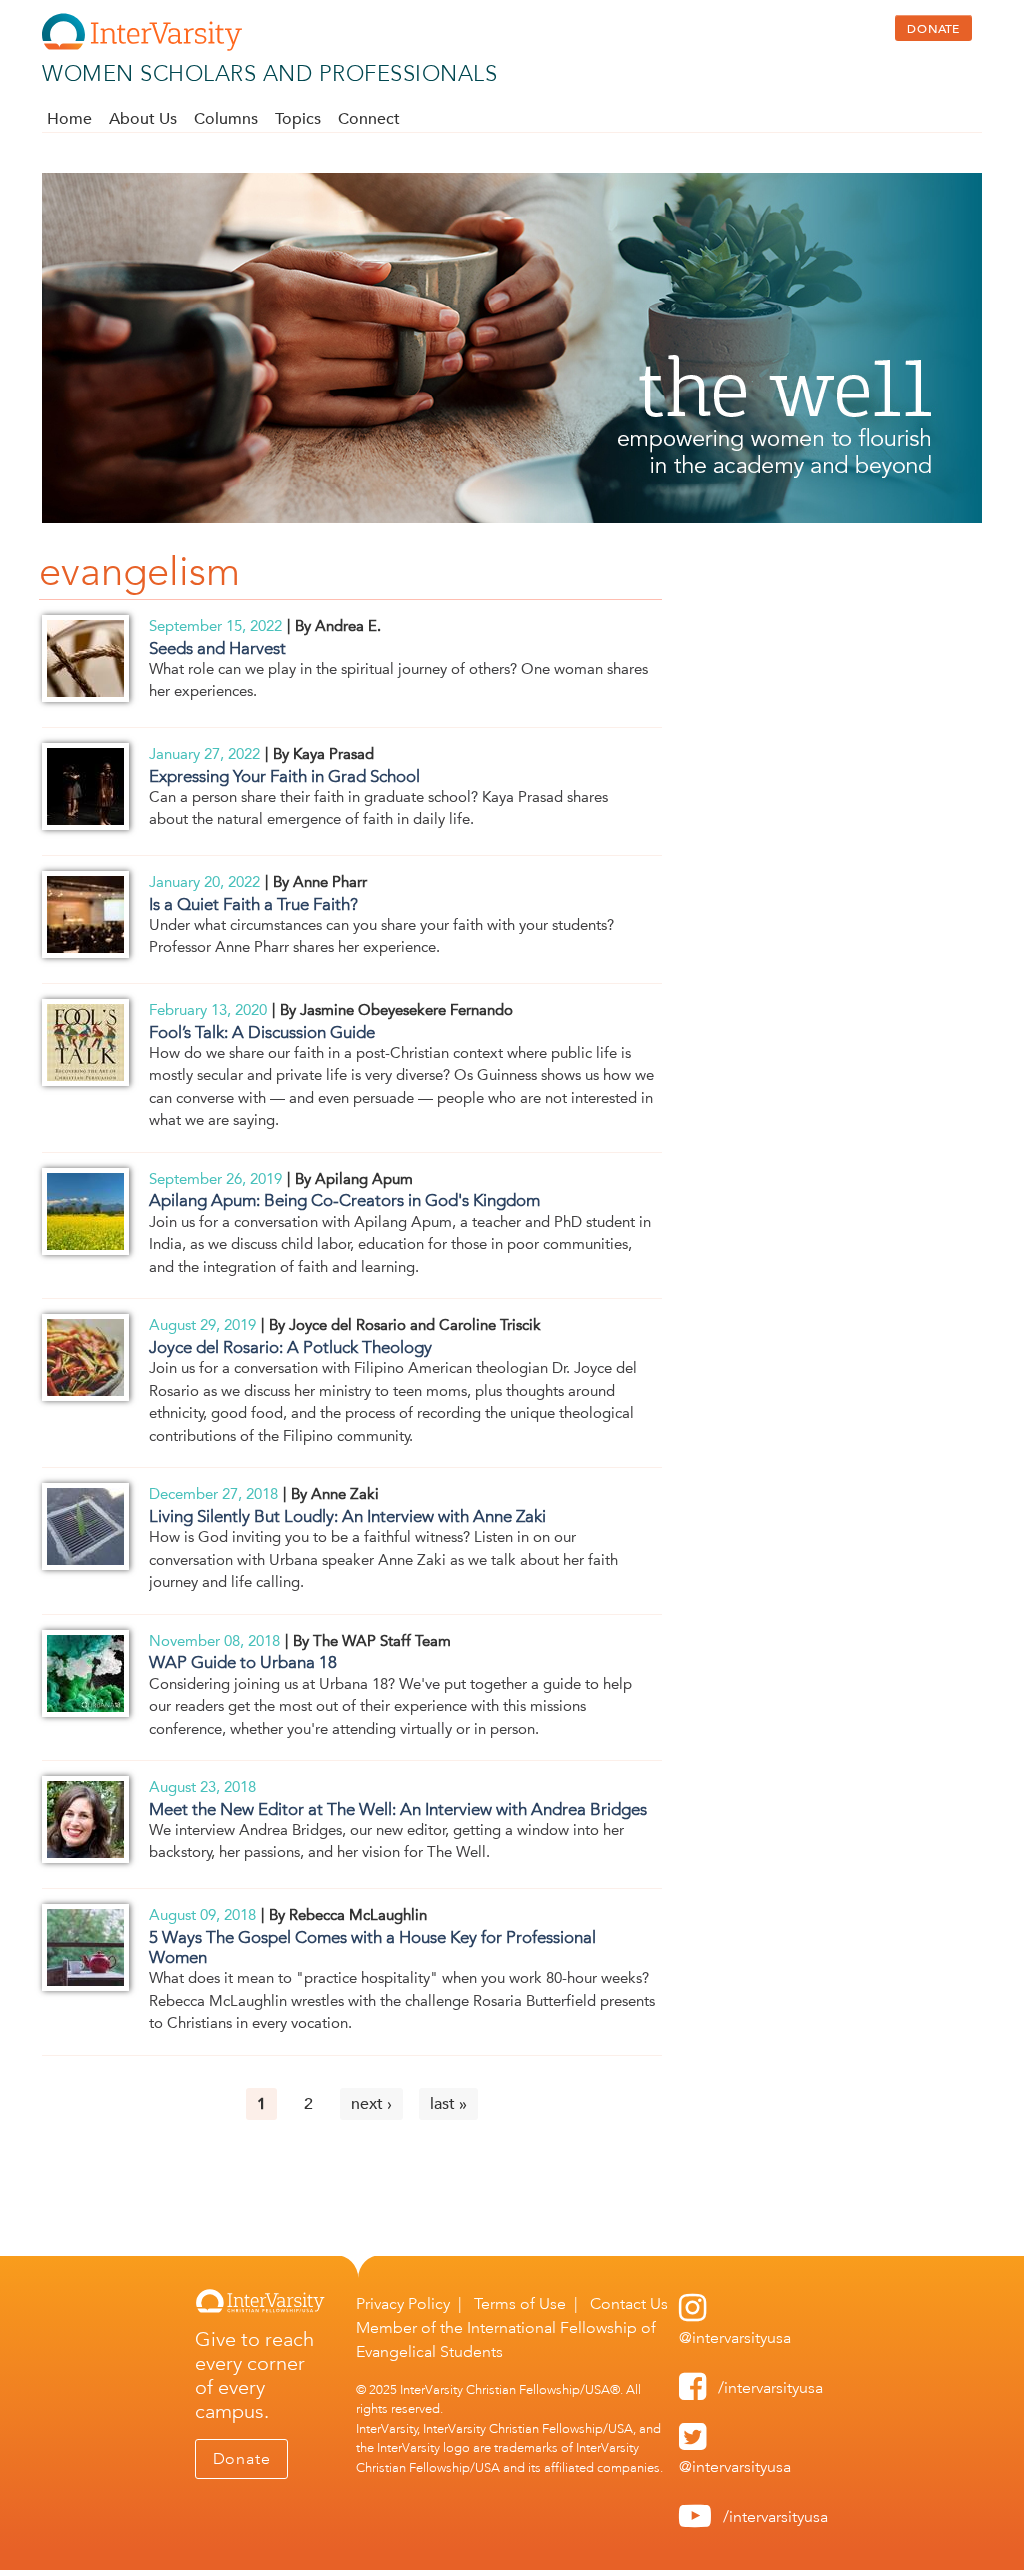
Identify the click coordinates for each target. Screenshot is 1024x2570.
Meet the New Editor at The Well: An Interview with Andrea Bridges (398, 1809)
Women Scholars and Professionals (269, 73)
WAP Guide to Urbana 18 (243, 1662)
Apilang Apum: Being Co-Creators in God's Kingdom (344, 1200)
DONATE (933, 28)
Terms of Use (520, 2303)
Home (69, 119)
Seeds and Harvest (217, 648)
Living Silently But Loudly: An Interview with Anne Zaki (347, 1516)
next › (371, 2104)
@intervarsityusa (735, 2337)
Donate (242, 2458)
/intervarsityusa (770, 2387)
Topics (298, 119)
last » (448, 2104)
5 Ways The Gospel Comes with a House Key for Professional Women (372, 1947)
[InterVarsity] (142, 46)
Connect (369, 119)
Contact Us (629, 2303)
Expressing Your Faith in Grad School (284, 776)
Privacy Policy (403, 2303)
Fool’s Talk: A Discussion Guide (262, 1032)
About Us (143, 119)
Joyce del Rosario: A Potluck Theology (290, 1347)
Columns (226, 119)
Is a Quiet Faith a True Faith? (253, 904)
